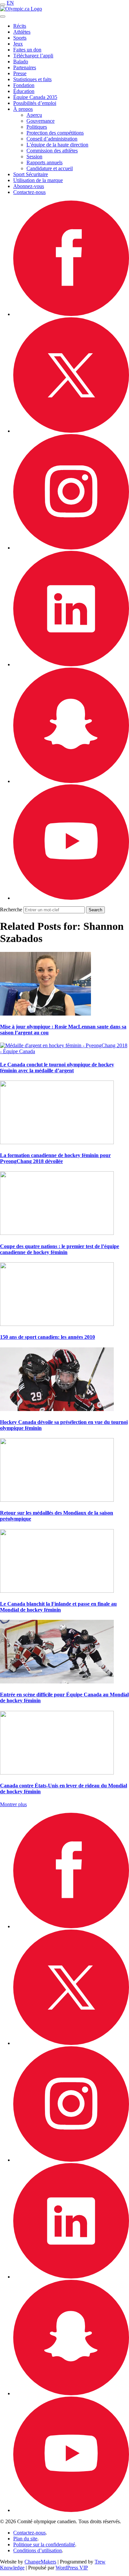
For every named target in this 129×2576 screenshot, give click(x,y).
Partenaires (25, 67)
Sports (20, 38)
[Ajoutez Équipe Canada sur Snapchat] (71, 781)
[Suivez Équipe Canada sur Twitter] (71, 431)
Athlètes (22, 32)
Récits (20, 26)
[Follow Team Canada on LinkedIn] (71, 664)
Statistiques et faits (32, 79)
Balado (21, 62)
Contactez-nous (29, 192)
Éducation (24, 91)
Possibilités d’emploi (35, 103)
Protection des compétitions (55, 133)
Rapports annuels (44, 162)
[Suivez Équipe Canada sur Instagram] (71, 548)
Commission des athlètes (52, 151)
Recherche (11, 910)
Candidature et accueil (50, 168)
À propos (23, 109)
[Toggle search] (3, 16)
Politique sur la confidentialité (44, 2545)
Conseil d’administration (52, 139)
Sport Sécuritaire (31, 174)
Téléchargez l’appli (33, 56)
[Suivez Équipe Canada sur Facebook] (71, 314)
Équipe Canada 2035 (35, 97)
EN (10, 3)
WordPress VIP (72, 2568)
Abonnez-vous (29, 186)
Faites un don (27, 50)
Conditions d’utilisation (38, 2550)
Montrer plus (13, 1804)
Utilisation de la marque (38, 180)
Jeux (18, 44)
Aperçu (34, 115)
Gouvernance (41, 121)
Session (34, 157)
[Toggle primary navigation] (3, 5)
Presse (20, 73)
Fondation (24, 85)
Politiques (37, 127)
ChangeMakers (40, 2562)
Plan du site (25, 2539)
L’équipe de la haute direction (57, 145)
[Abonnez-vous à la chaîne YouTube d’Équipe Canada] (71, 898)
